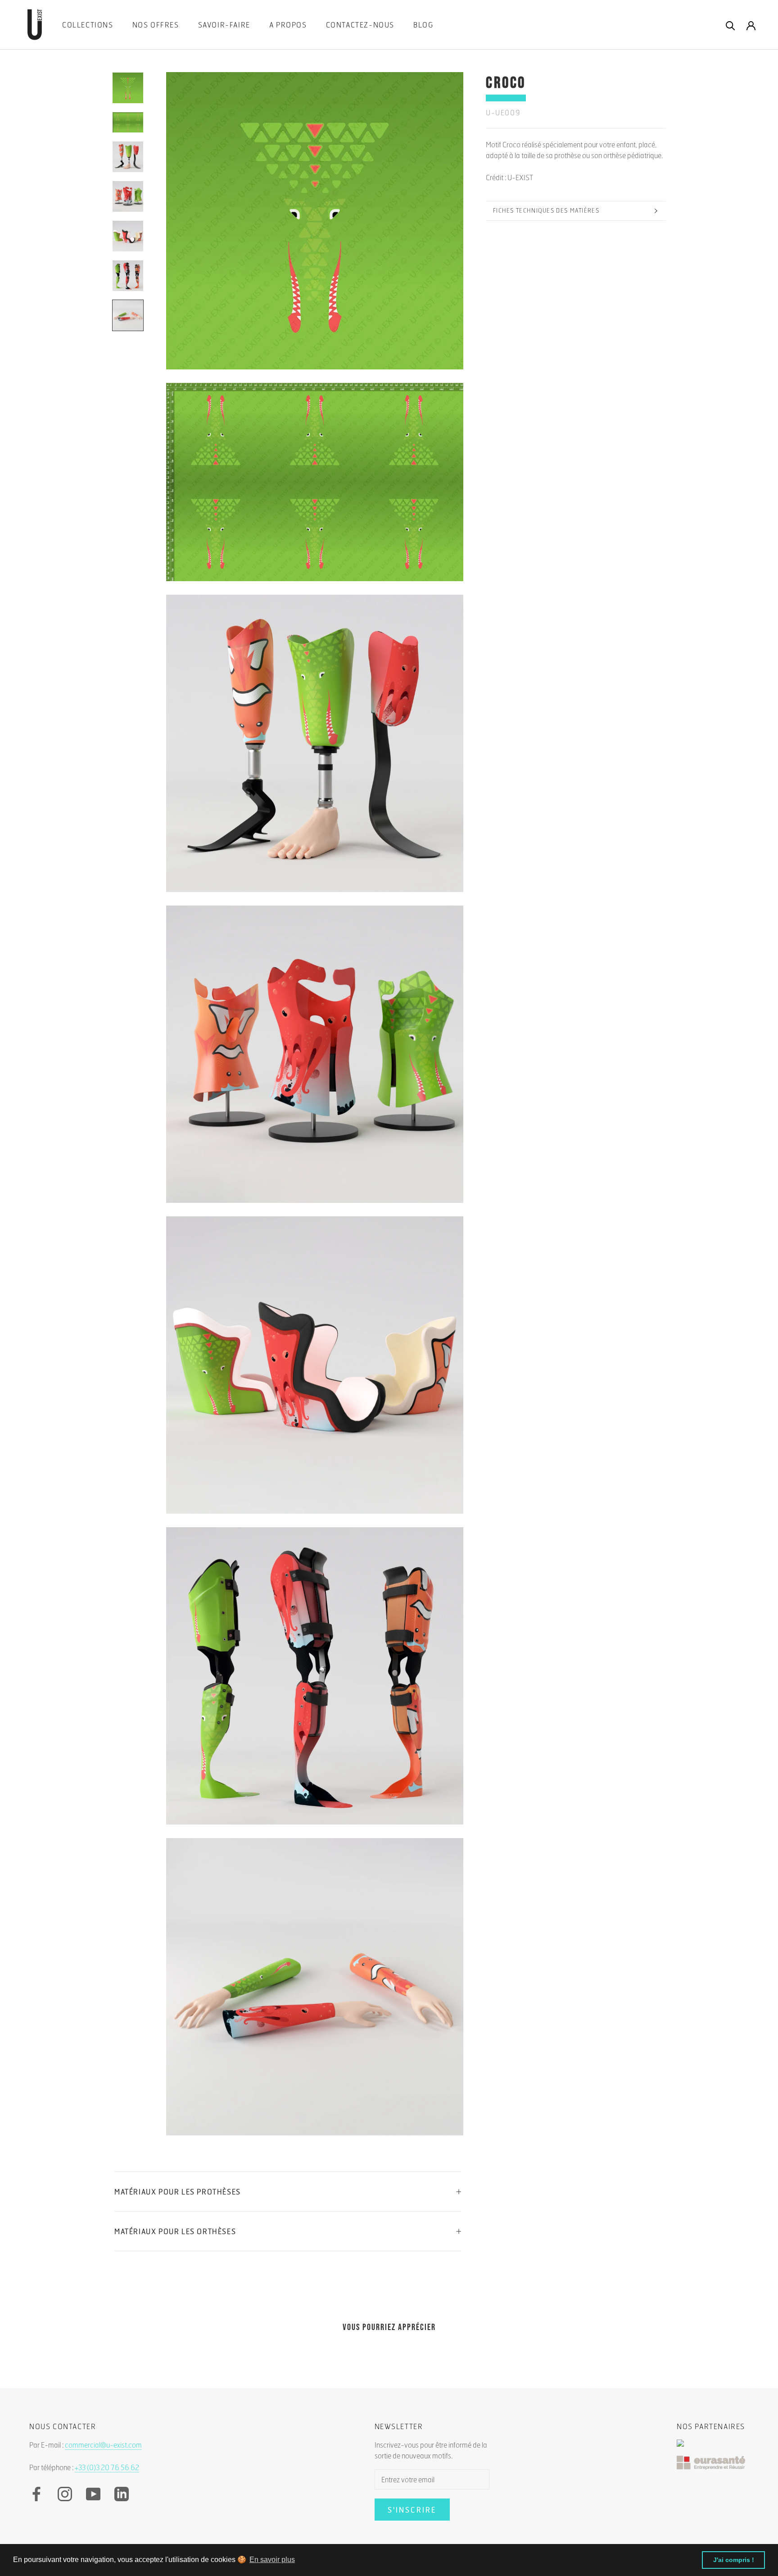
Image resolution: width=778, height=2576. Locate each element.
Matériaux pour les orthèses (175, 2231)
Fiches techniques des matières (546, 210)
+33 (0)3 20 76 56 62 (107, 2467)
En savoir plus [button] (272, 2560)
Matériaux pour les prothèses (178, 2191)
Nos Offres (156, 25)
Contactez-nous (360, 25)
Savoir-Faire (224, 25)
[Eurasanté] (713, 2467)
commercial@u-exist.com (103, 2445)
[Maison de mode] (713, 2448)
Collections (88, 25)
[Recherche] (731, 25)
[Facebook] (36, 2494)
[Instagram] (65, 2494)
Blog (423, 25)
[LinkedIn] (122, 2494)
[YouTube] (93, 2494)
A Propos (288, 25)
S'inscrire (412, 2510)
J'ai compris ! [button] (734, 2560)
